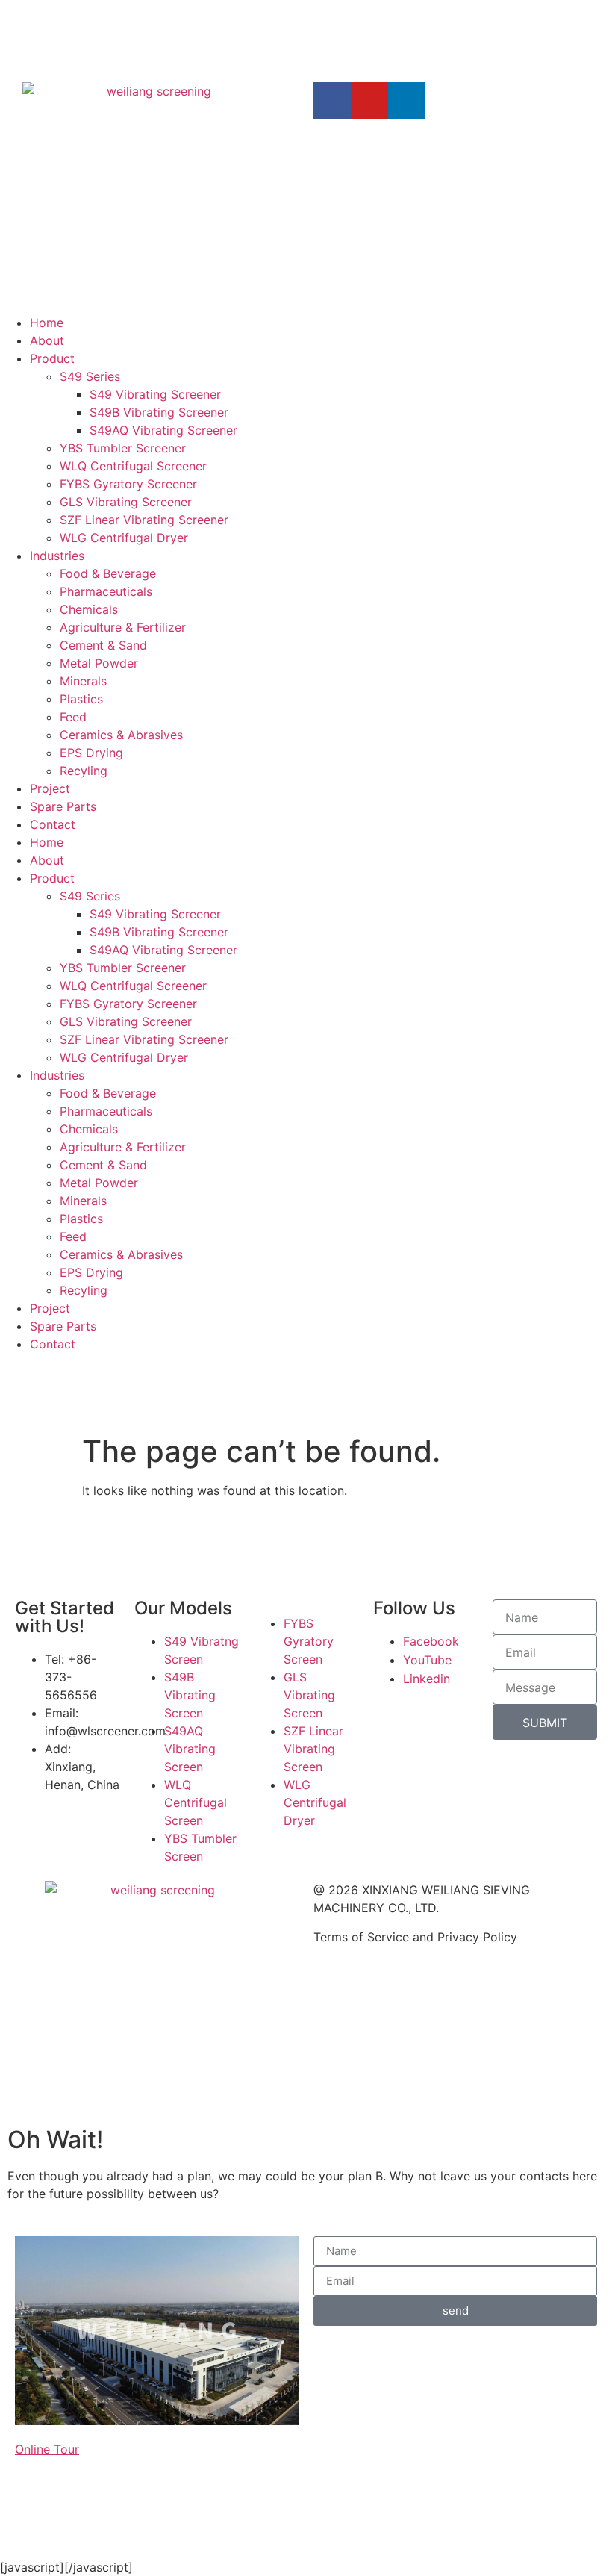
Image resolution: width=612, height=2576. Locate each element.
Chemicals (89, 609)
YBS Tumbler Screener (123, 448)
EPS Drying (91, 753)
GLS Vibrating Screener (126, 502)
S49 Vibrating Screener (155, 394)
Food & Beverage (108, 573)
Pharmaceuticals (106, 591)
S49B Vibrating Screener (159, 412)
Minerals (83, 681)
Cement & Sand (103, 645)
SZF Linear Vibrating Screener (144, 520)
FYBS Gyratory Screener (128, 484)
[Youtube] (369, 101)
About (47, 340)
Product (52, 358)
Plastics (81, 699)
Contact (53, 824)
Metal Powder (99, 663)
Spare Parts (63, 806)
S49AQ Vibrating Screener (163, 430)
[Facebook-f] (332, 101)
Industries (57, 556)
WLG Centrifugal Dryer (124, 538)
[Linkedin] (407, 101)
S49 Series (90, 376)
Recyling (84, 771)
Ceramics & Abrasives (121, 735)
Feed (73, 717)
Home (47, 323)
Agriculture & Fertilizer (123, 627)
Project (50, 788)
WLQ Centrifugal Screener (133, 466)
